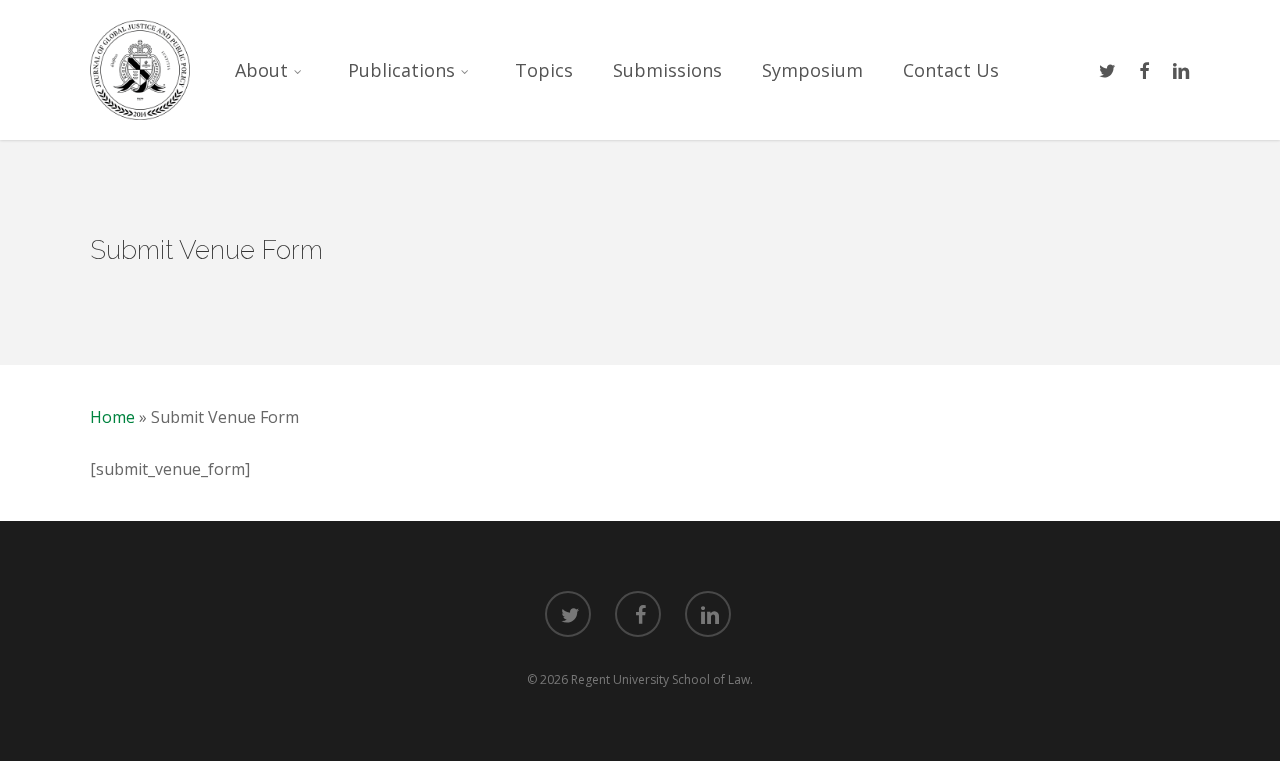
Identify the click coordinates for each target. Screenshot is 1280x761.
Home (112, 417)
